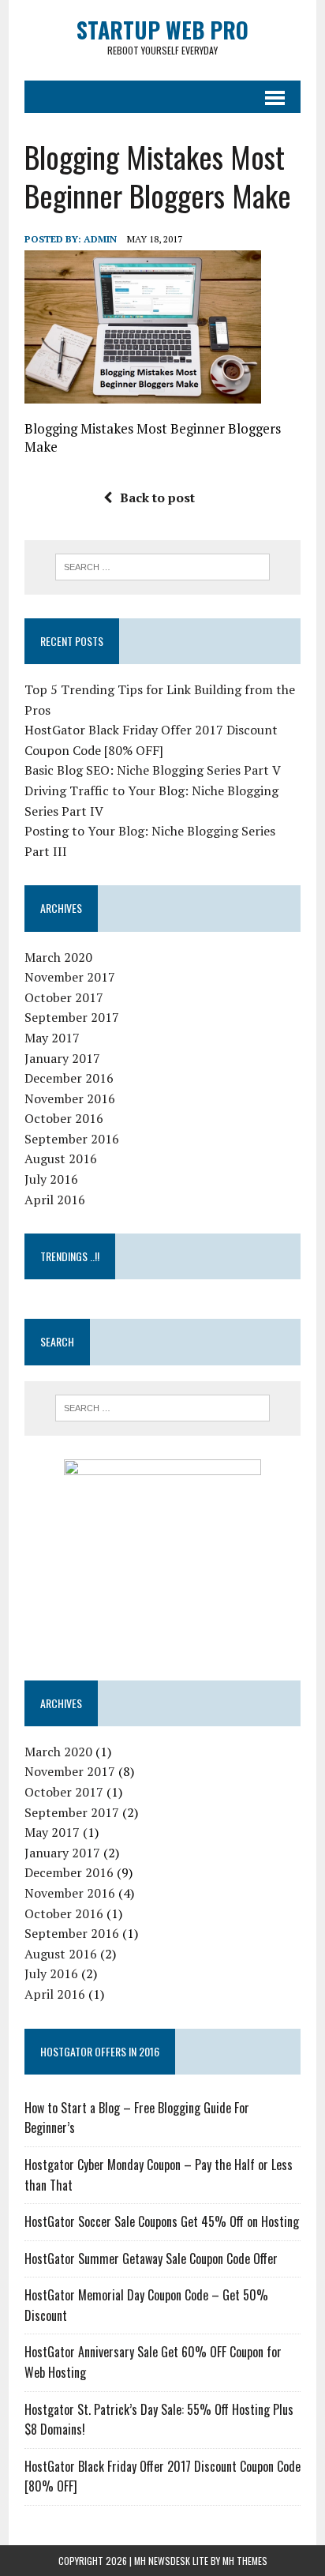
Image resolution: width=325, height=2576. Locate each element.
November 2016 (70, 1098)
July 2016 (51, 1179)
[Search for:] (162, 565)
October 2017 (64, 997)
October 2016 (64, 1118)
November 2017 (70, 977)
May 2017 (52, 1038)
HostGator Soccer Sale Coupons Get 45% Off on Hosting (162, 2221)
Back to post (157, 498)
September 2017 (72, 1017)
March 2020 (58, 957)
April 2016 (55, 1200)
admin (100, 239)
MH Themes (245, 2561)
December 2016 (69, 1078)
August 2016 (61, 1158)
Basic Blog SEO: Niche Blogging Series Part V (153, 770)
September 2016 (72, 1139)
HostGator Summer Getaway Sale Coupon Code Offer (151, 2259)
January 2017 (62, 1058)
